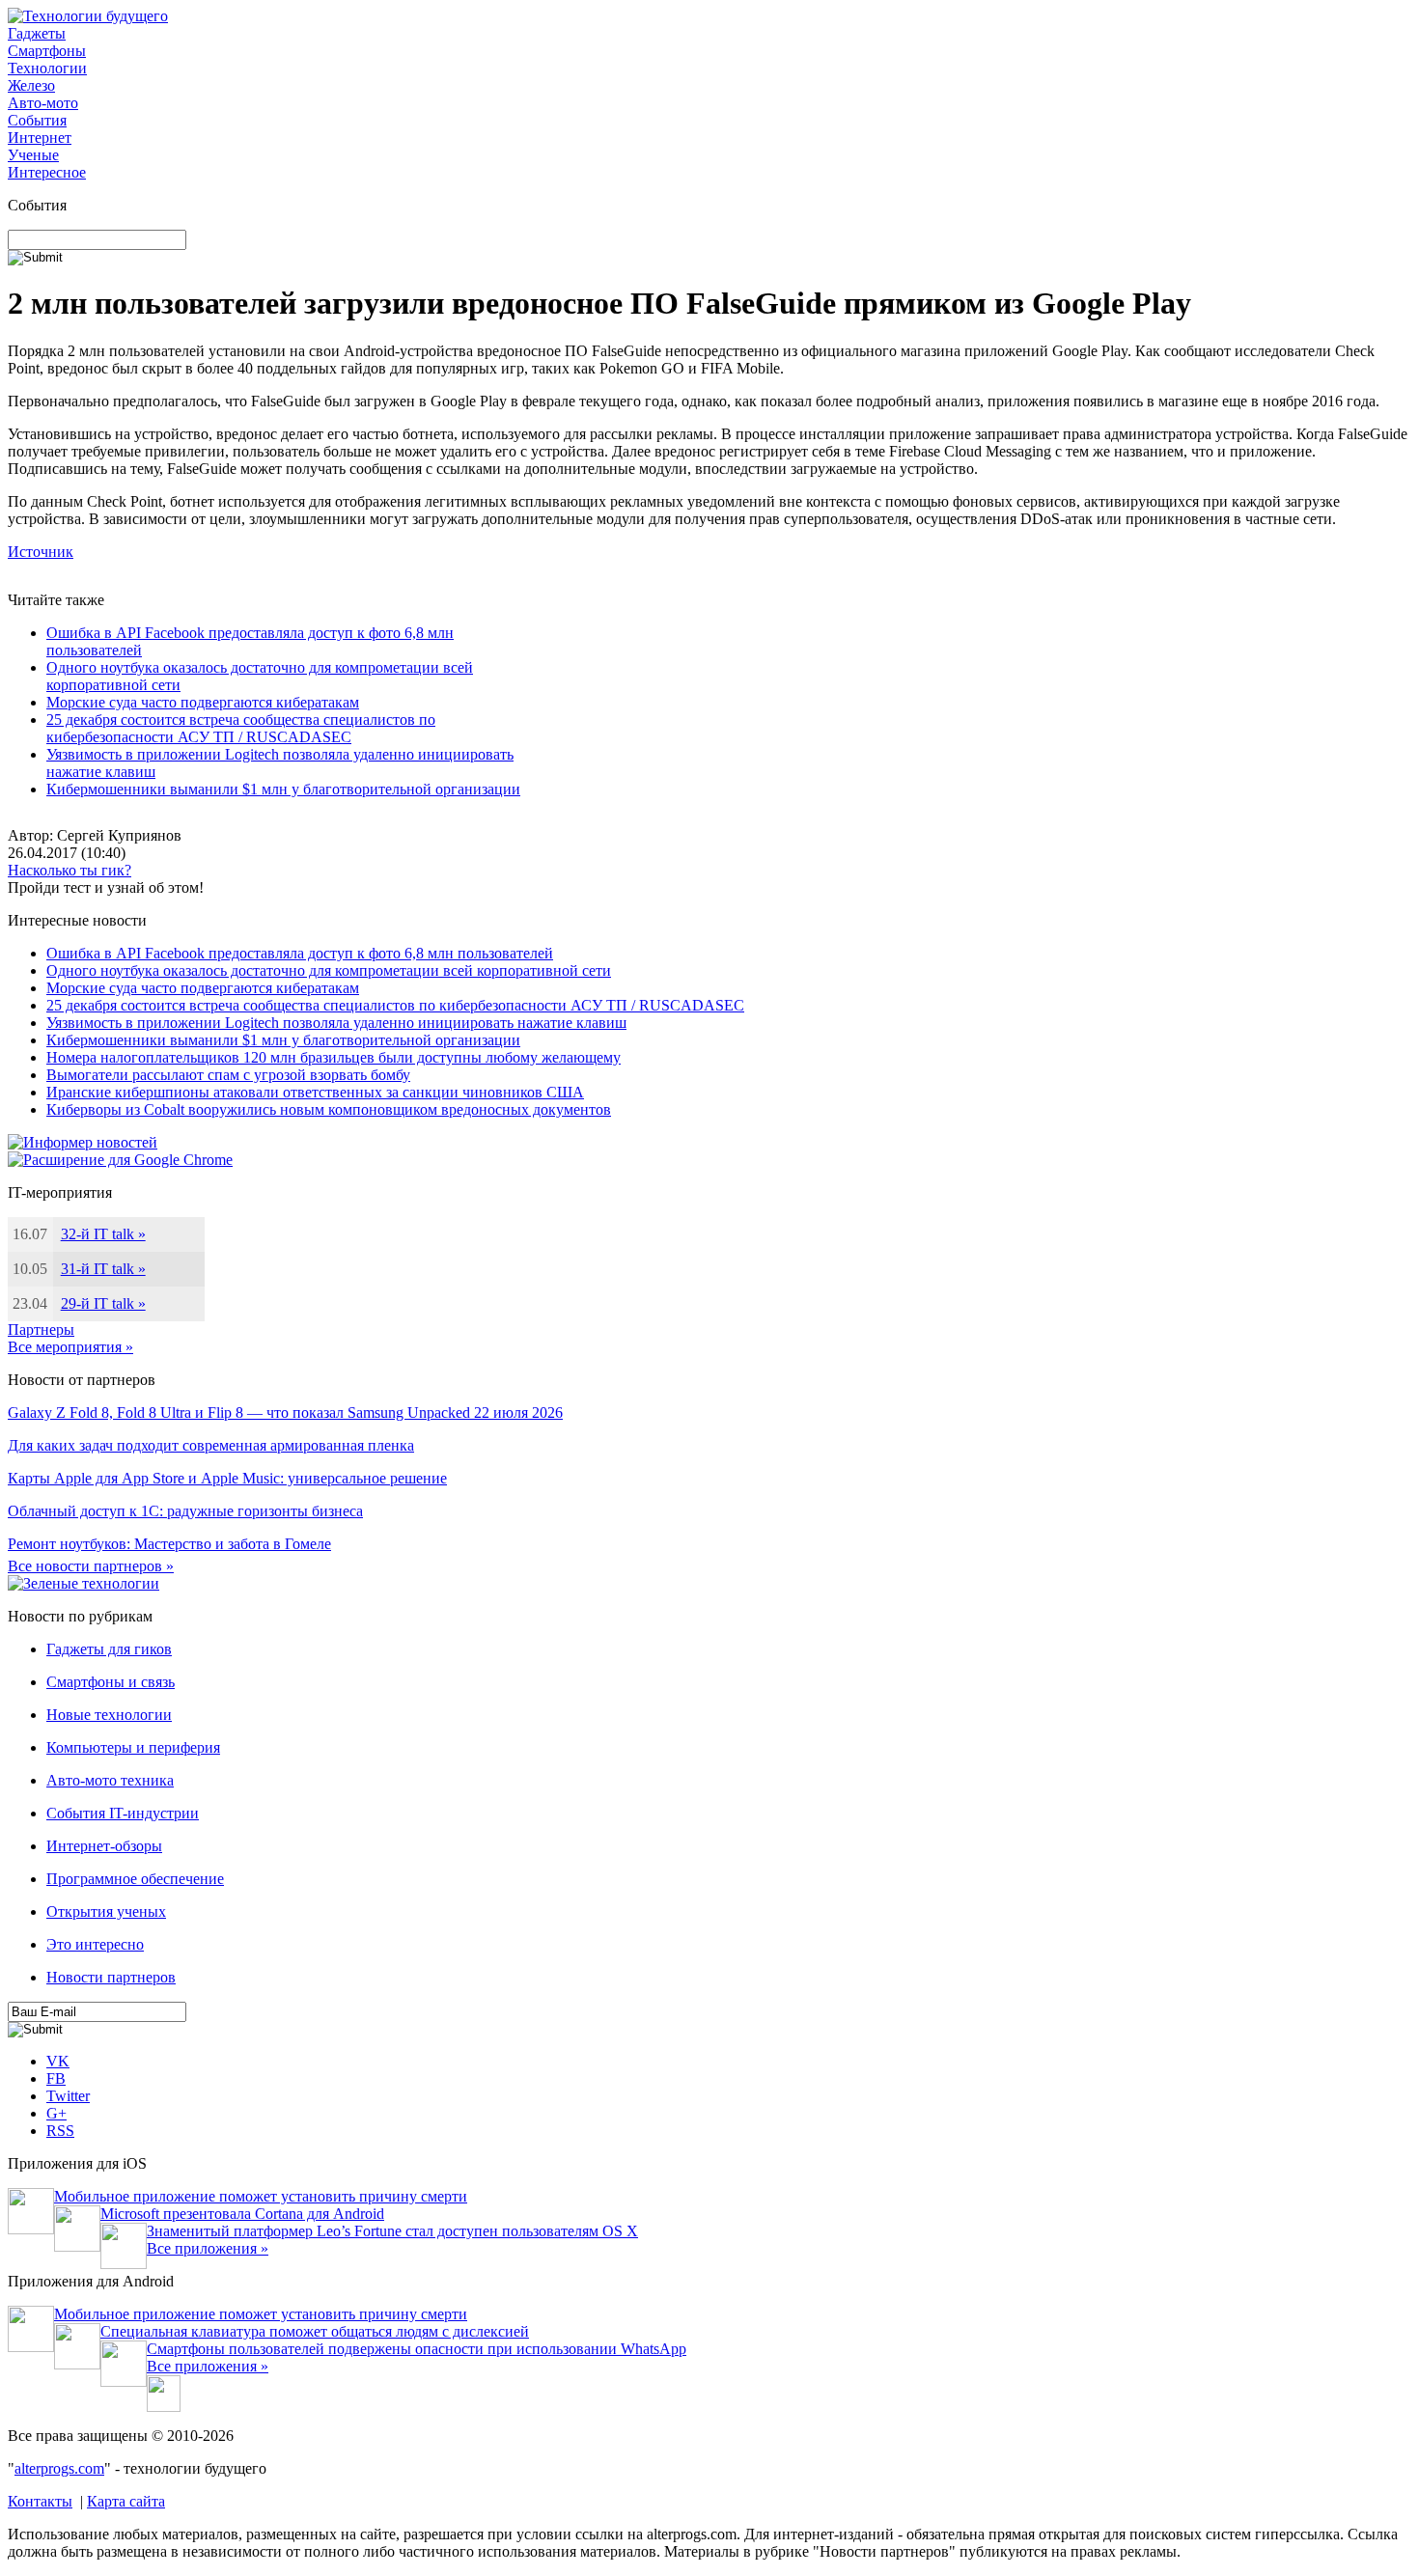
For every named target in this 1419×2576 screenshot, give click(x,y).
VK (58, 2061)
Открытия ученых (106, 1911)
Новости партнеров (111, 1977)
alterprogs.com (59, 2468)
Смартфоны (47, 51)
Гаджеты (37, 33)
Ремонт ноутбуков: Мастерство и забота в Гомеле (169, 1544)
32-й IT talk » (103, 1234)
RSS (60, 2131)
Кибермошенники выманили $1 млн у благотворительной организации (283, 789)
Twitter (68, 2096)
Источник (41, 552)
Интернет (40, 138)
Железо (31, 85)
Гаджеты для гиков (109, 1649)
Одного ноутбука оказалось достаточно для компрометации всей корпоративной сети (329, 970)
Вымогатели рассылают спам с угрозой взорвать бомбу (228, 1075)
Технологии (47, 68)
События (37, 120)
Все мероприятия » (70, 1347)
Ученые (33, 155)
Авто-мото (43, 103)
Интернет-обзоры (104, 1846)
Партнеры (41, 1330)
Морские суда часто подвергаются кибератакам (203, 702)
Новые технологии (109, 1715)
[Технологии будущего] (88, 16)
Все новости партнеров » (91, 1566)
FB (56, 2078)
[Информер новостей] (83, 1142)
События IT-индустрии (123, 1813)
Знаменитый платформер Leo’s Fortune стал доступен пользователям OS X (392, 2231)
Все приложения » (208, 2248)
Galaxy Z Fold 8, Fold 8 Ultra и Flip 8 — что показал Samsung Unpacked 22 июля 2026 (285, 1413)
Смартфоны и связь (111, 1682)
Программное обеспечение (135, 1879)
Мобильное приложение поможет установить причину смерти (261, 2196)
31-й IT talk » (103, 1269)
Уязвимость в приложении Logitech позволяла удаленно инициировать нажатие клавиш (336, 1023)
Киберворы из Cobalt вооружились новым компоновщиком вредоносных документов (329, 1109)
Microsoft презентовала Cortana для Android (242, 2214)
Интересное (47, 172)
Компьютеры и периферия (133, 1747)
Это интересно (95, 1944)
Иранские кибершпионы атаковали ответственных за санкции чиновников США (315, 1092)
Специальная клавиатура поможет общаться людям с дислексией (315, 2331)
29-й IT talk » (103, 1303)
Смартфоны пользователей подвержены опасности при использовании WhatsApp (417, 2349)
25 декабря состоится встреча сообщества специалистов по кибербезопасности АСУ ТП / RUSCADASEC (241, 728)
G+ (56, 2113)
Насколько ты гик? (70, 870)
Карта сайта (126, 2501)
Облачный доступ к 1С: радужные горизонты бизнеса (185, 1511)
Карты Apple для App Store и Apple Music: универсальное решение (227, 1478)
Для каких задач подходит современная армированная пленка (211, 1445)
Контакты (40, 2501)
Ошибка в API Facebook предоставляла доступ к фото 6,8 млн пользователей (300, 953)
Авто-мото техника (110, 1780)
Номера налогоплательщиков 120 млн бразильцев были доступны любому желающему (334, 1057)
